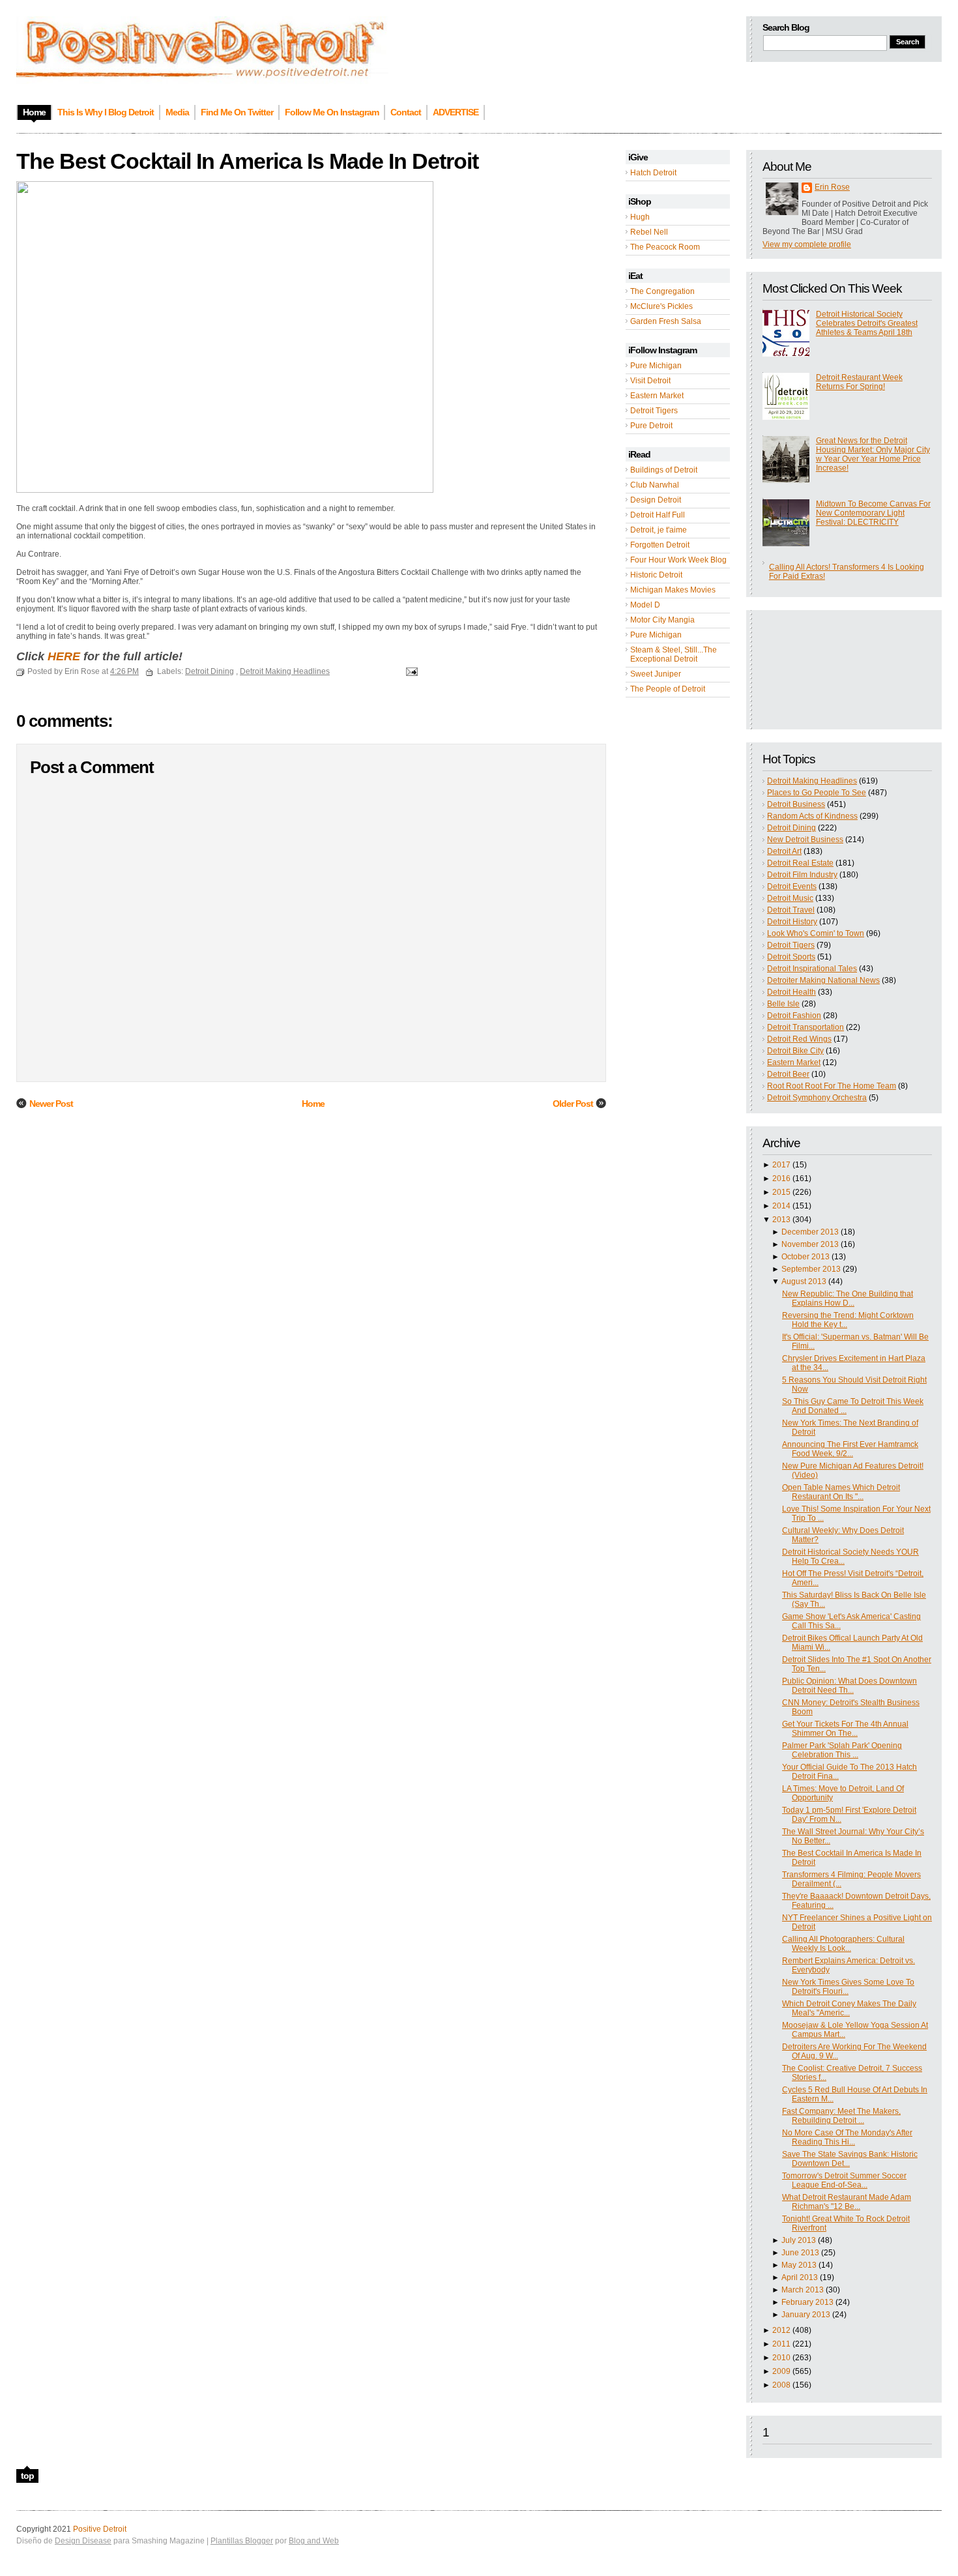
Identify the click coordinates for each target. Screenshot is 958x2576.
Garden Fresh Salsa (666, 321)
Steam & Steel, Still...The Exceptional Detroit (674, 654)
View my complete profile (807, 244)
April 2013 (800, 2277)
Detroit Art (784, 851)
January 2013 (806, 2315)
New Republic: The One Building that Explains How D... (848, 1298)
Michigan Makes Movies (673, 590)
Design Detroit (656, 500)
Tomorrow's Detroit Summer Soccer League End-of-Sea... (844, 2180)
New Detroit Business (805, 840)
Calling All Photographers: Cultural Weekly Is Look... (843, 1944)
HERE (64, 656)
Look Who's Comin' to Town (816, 933)
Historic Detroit (656, 575)
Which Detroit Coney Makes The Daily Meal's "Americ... (849, 2008)
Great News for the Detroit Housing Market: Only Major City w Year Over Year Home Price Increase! (873, 454)
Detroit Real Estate (800, 863)
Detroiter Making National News (823, 980)
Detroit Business (796, 804)
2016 (781, 1178)
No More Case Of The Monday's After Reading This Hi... (847, 2137)
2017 (781, 1165)
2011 (781, 2344)
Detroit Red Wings (799, 1039)
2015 (781, 1192)
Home (313, 1104)
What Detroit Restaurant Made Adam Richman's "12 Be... (847, 2202)
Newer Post (51, 1104)
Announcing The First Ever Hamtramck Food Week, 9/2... (850, 1449)
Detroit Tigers (654, 411)
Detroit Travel (791, 910)
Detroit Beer (788, 1074)
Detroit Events (792, 886)
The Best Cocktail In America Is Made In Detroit (247, 161)
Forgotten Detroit (660, 545)
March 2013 (803, 2290)
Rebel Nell (649, 232)
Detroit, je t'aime (659, 530)
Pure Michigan (656, 366)
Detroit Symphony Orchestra (817, 1098)
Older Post (573, 1104)
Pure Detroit (651, 426)
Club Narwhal (655, 485)
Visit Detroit (650, 381)
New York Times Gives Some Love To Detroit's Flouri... (848, 1987)
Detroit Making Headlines (812, 781)
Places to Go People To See (817, 793)
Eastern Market (657, 396)
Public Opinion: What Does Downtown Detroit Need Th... (849, 1686)
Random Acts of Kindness (812, 816)
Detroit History (792, 922)
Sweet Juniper (656, 674)
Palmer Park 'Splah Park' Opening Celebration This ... (842, 1750)
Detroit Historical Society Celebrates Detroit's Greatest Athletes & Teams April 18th (867, 323)
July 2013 (799, 2240)
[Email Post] (410, 671)
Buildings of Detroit (664, 470)
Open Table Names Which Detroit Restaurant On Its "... (841, 1492)
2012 (781, 2330)
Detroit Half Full (658, 515)
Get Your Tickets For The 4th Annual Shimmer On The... (845, 1729)
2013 (781, 1220)
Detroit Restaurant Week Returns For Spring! (859, 382)
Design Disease (83, 2541)
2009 (781, 2371)
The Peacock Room (665, 247)
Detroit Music (790, 898)
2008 (781, 2385)
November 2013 (810, 1244)
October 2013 (806, 1257)
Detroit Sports (791, 957)
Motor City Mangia (662, 620)
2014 (781, 1206)
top (27, 2476)
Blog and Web (314, 2541)
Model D (645, 605)
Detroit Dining (791, 828)
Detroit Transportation (806, 1027)
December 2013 (810, 1232)
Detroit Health (791, 992)
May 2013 (799, 2265)
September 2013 (811, 1269)
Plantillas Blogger (242, 2541)
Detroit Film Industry (802, 875)
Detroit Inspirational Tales (812, 969)
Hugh (640, 217)
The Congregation (662, 291)
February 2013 (807, 2302)
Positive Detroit (100, 2529)
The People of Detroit (668, 689)
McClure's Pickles (661, 306)
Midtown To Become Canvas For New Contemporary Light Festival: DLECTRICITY (873, 513)
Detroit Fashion (794, 1016)
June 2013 (800, 2253)
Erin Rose (832, 187)
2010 (781, 2358)
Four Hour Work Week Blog (678, 560)
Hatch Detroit (653, 173)
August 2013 (804, 1281)
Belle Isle (783, 1004)
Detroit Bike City (795, 1051)
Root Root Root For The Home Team (832, 1086)
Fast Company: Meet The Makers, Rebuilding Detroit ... (841, 2116)
